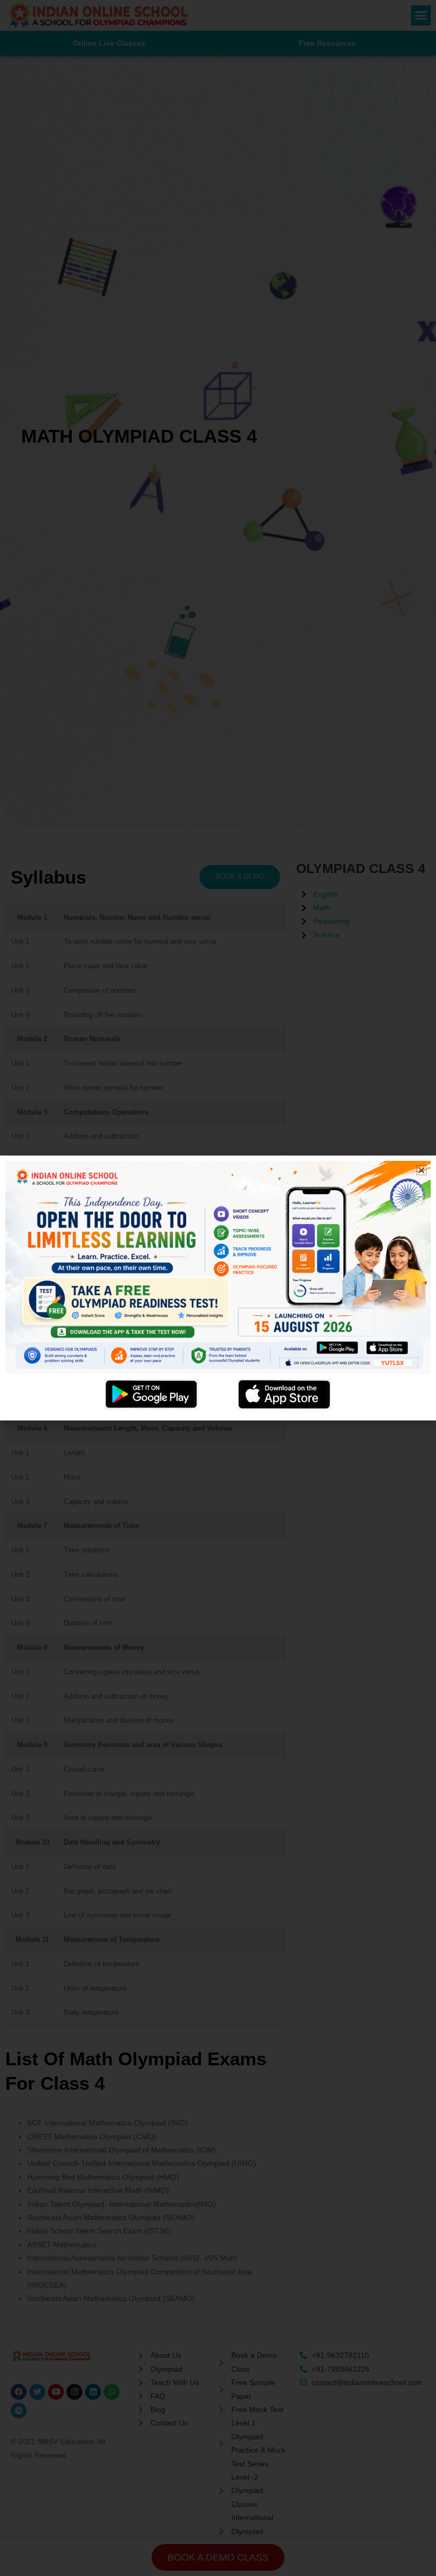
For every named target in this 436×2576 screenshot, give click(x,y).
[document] (218, 1288)
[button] (421, 1170)
